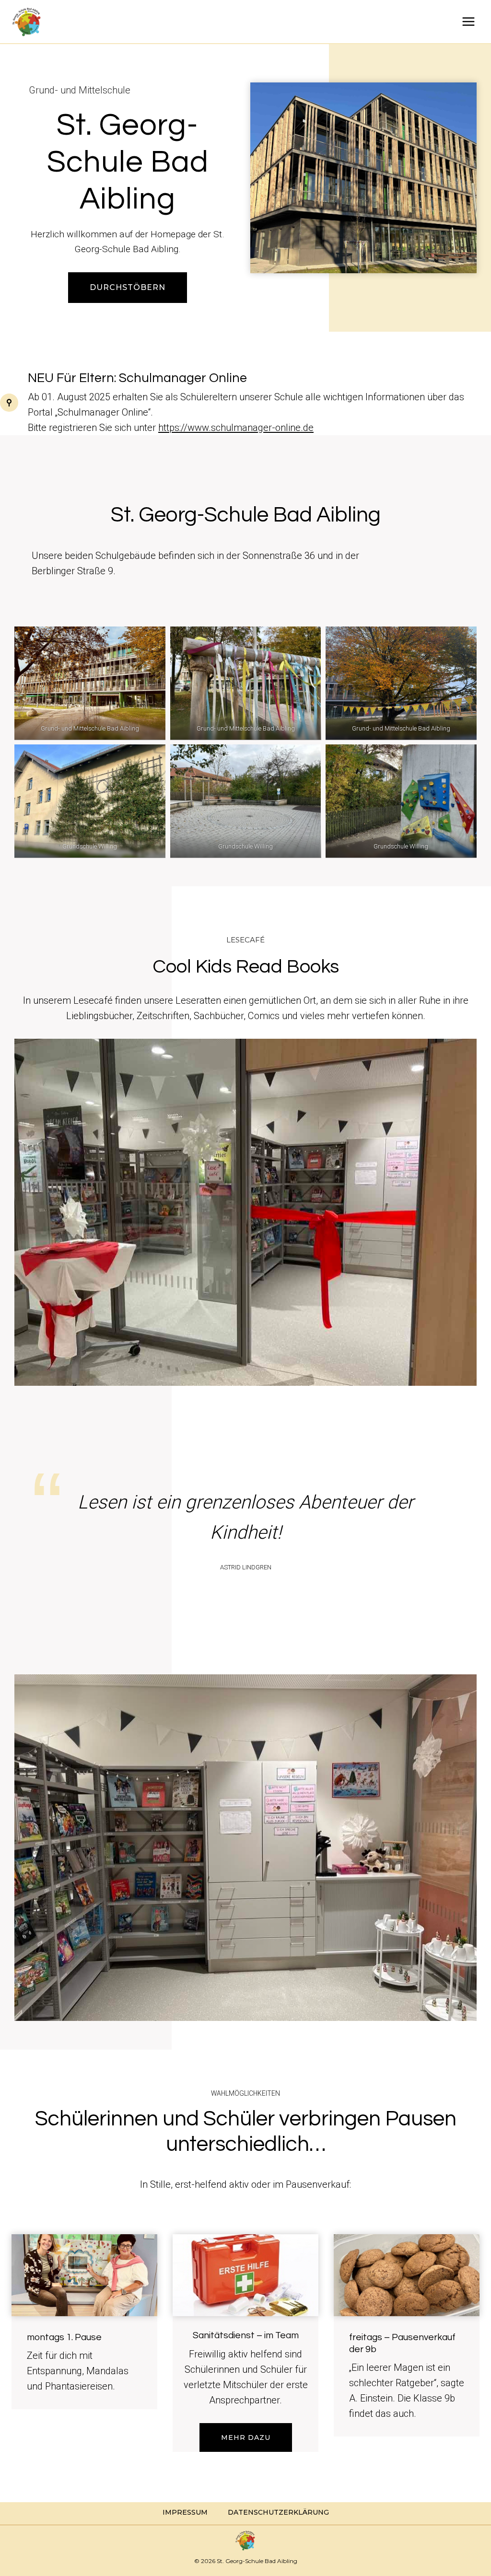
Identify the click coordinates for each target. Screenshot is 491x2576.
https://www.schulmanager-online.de (236, 428)
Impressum (185, 2512)
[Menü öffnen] (468, 21)
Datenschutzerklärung (278, 2512)
